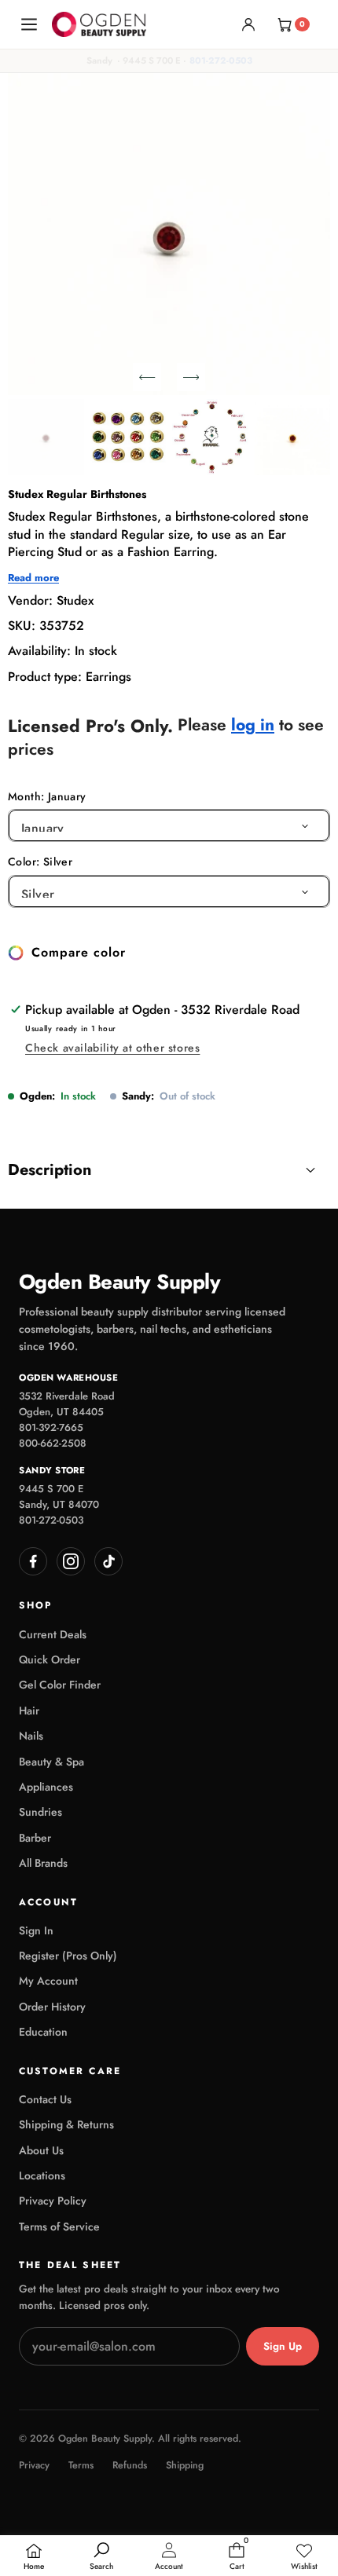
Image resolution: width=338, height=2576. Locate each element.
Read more (33, 578)
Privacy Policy (53, 2201)
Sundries (40, 1812)
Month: (47, 797)
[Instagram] (71, 1561)
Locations (42, 2175)
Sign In (36, 1930)
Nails (31, 1736)
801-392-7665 (51, 1427)
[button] (147, 377)
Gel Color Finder (60, 1685)
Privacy (34, 2466)
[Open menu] (29, 24)
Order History (52, 2007)
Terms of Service (59, 2227)
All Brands (43, 1863)
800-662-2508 (53, 1443)
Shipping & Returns (66, 2124)
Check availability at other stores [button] (112, 1048)
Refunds (130, 2466)
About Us (41, 2150)
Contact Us (45, 2099)
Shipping (185, 2466)
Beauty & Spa (51, 1762)
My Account (48, 1981)
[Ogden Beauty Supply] (99, 24)
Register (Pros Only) (68, 1956)
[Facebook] (33, 1561)
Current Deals (53, 1634)
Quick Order (50, 1659)
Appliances (46, 1787)
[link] (304, 2557)
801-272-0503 (221, 60)
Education (43, 2032)
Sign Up (283, 2346)
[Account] (248, 24)
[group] (46, 437)
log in (253, 725)
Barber (35, 1838)
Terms (81, 2466)
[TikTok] (108, 1561)
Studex (75, 600)
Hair (29, 1711)
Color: (40, 862)
